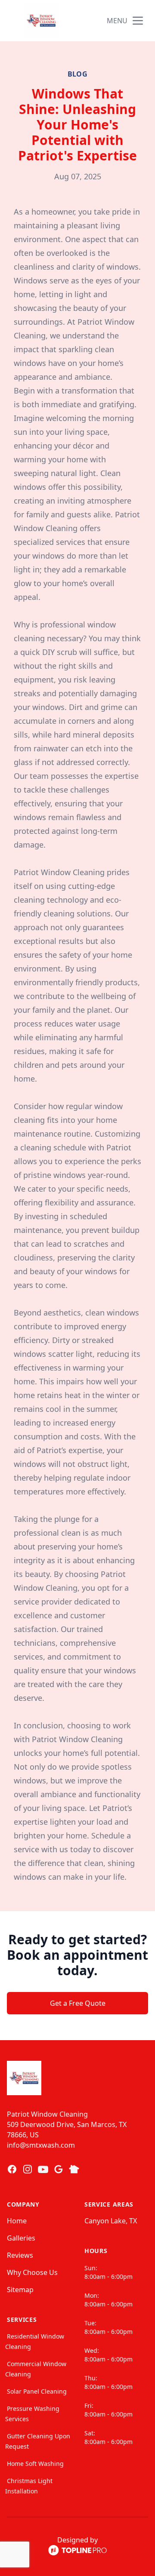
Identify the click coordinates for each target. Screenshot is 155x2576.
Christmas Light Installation (29, 2486)
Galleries (21, 2238)
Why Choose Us (32, 2272)
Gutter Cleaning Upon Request (38, 2441)
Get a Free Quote (78, 2003)
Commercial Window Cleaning (36, 2369)
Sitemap (20, 2290)
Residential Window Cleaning (35, 2341)
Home (17, 2221)
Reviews (20, 2255)
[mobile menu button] (138, 21)
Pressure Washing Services (32, 2414)
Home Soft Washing (35, 2464)
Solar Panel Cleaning (37, 2391)
